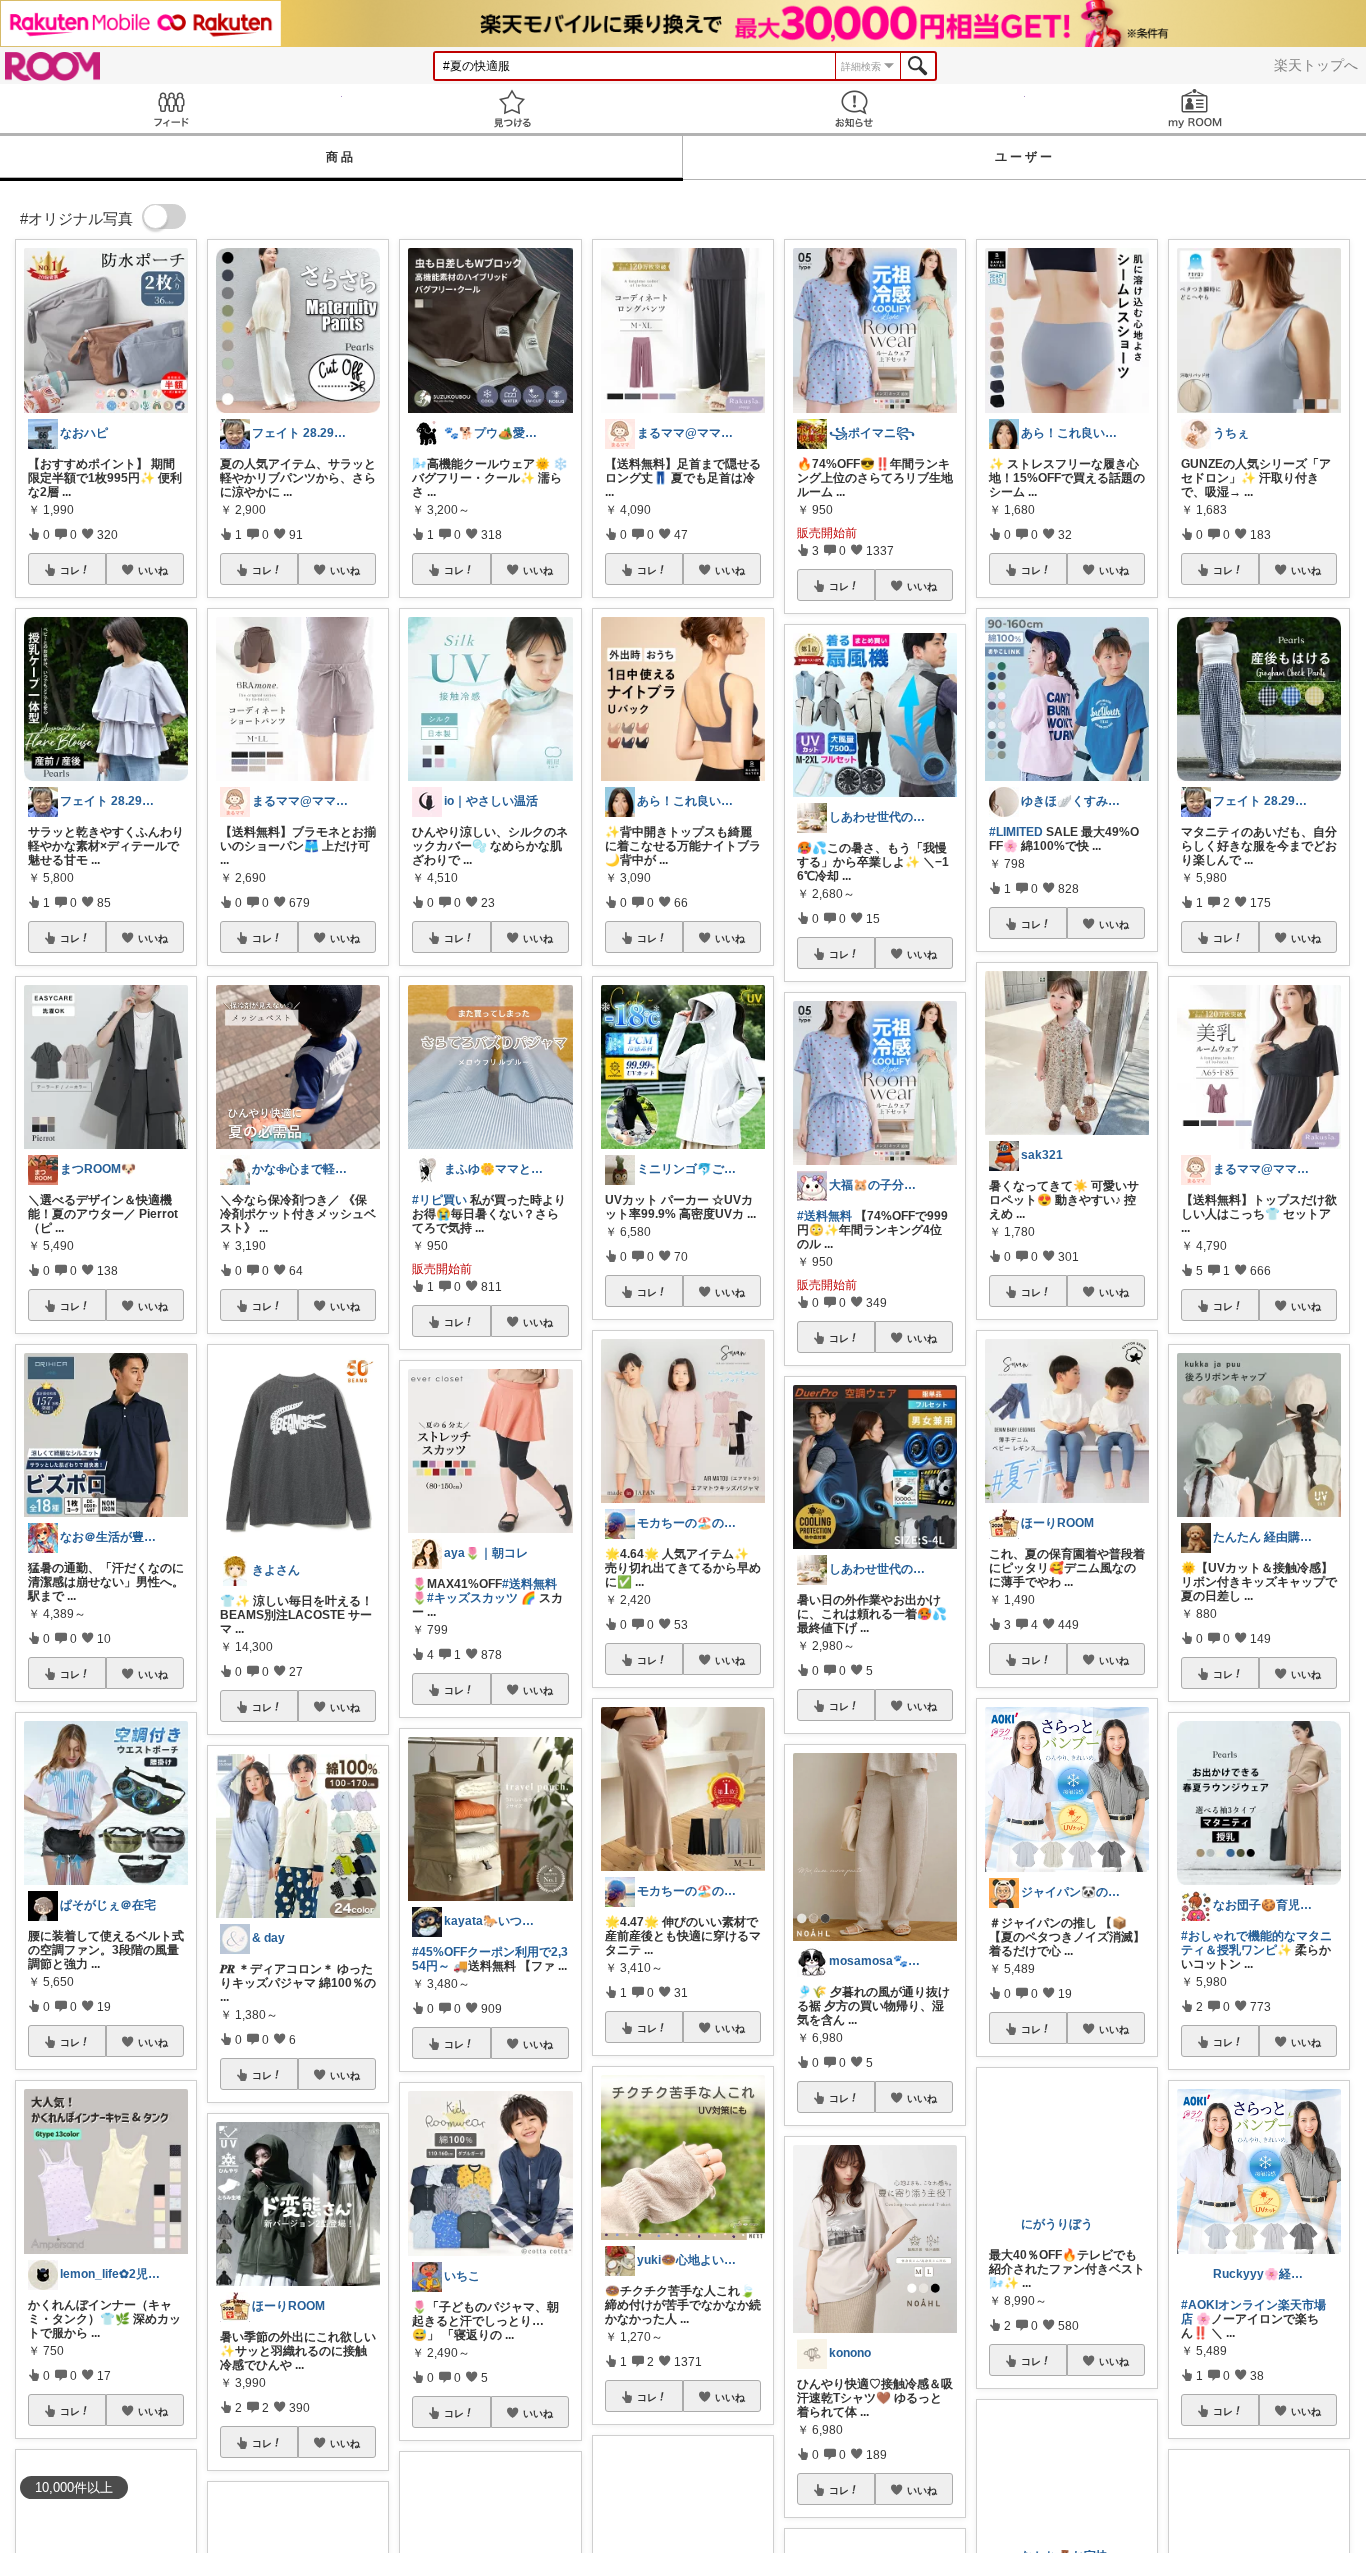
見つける (513, 108)
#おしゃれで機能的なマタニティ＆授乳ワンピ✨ (1256, 1943)
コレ (70, 570)
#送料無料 (529, 1584)
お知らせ (854, 108)
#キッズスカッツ (472, 1598)
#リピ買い (439, 1200)
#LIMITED (1016, 832)
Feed (171, 108)
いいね (153, 570)
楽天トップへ (1316, 65)
